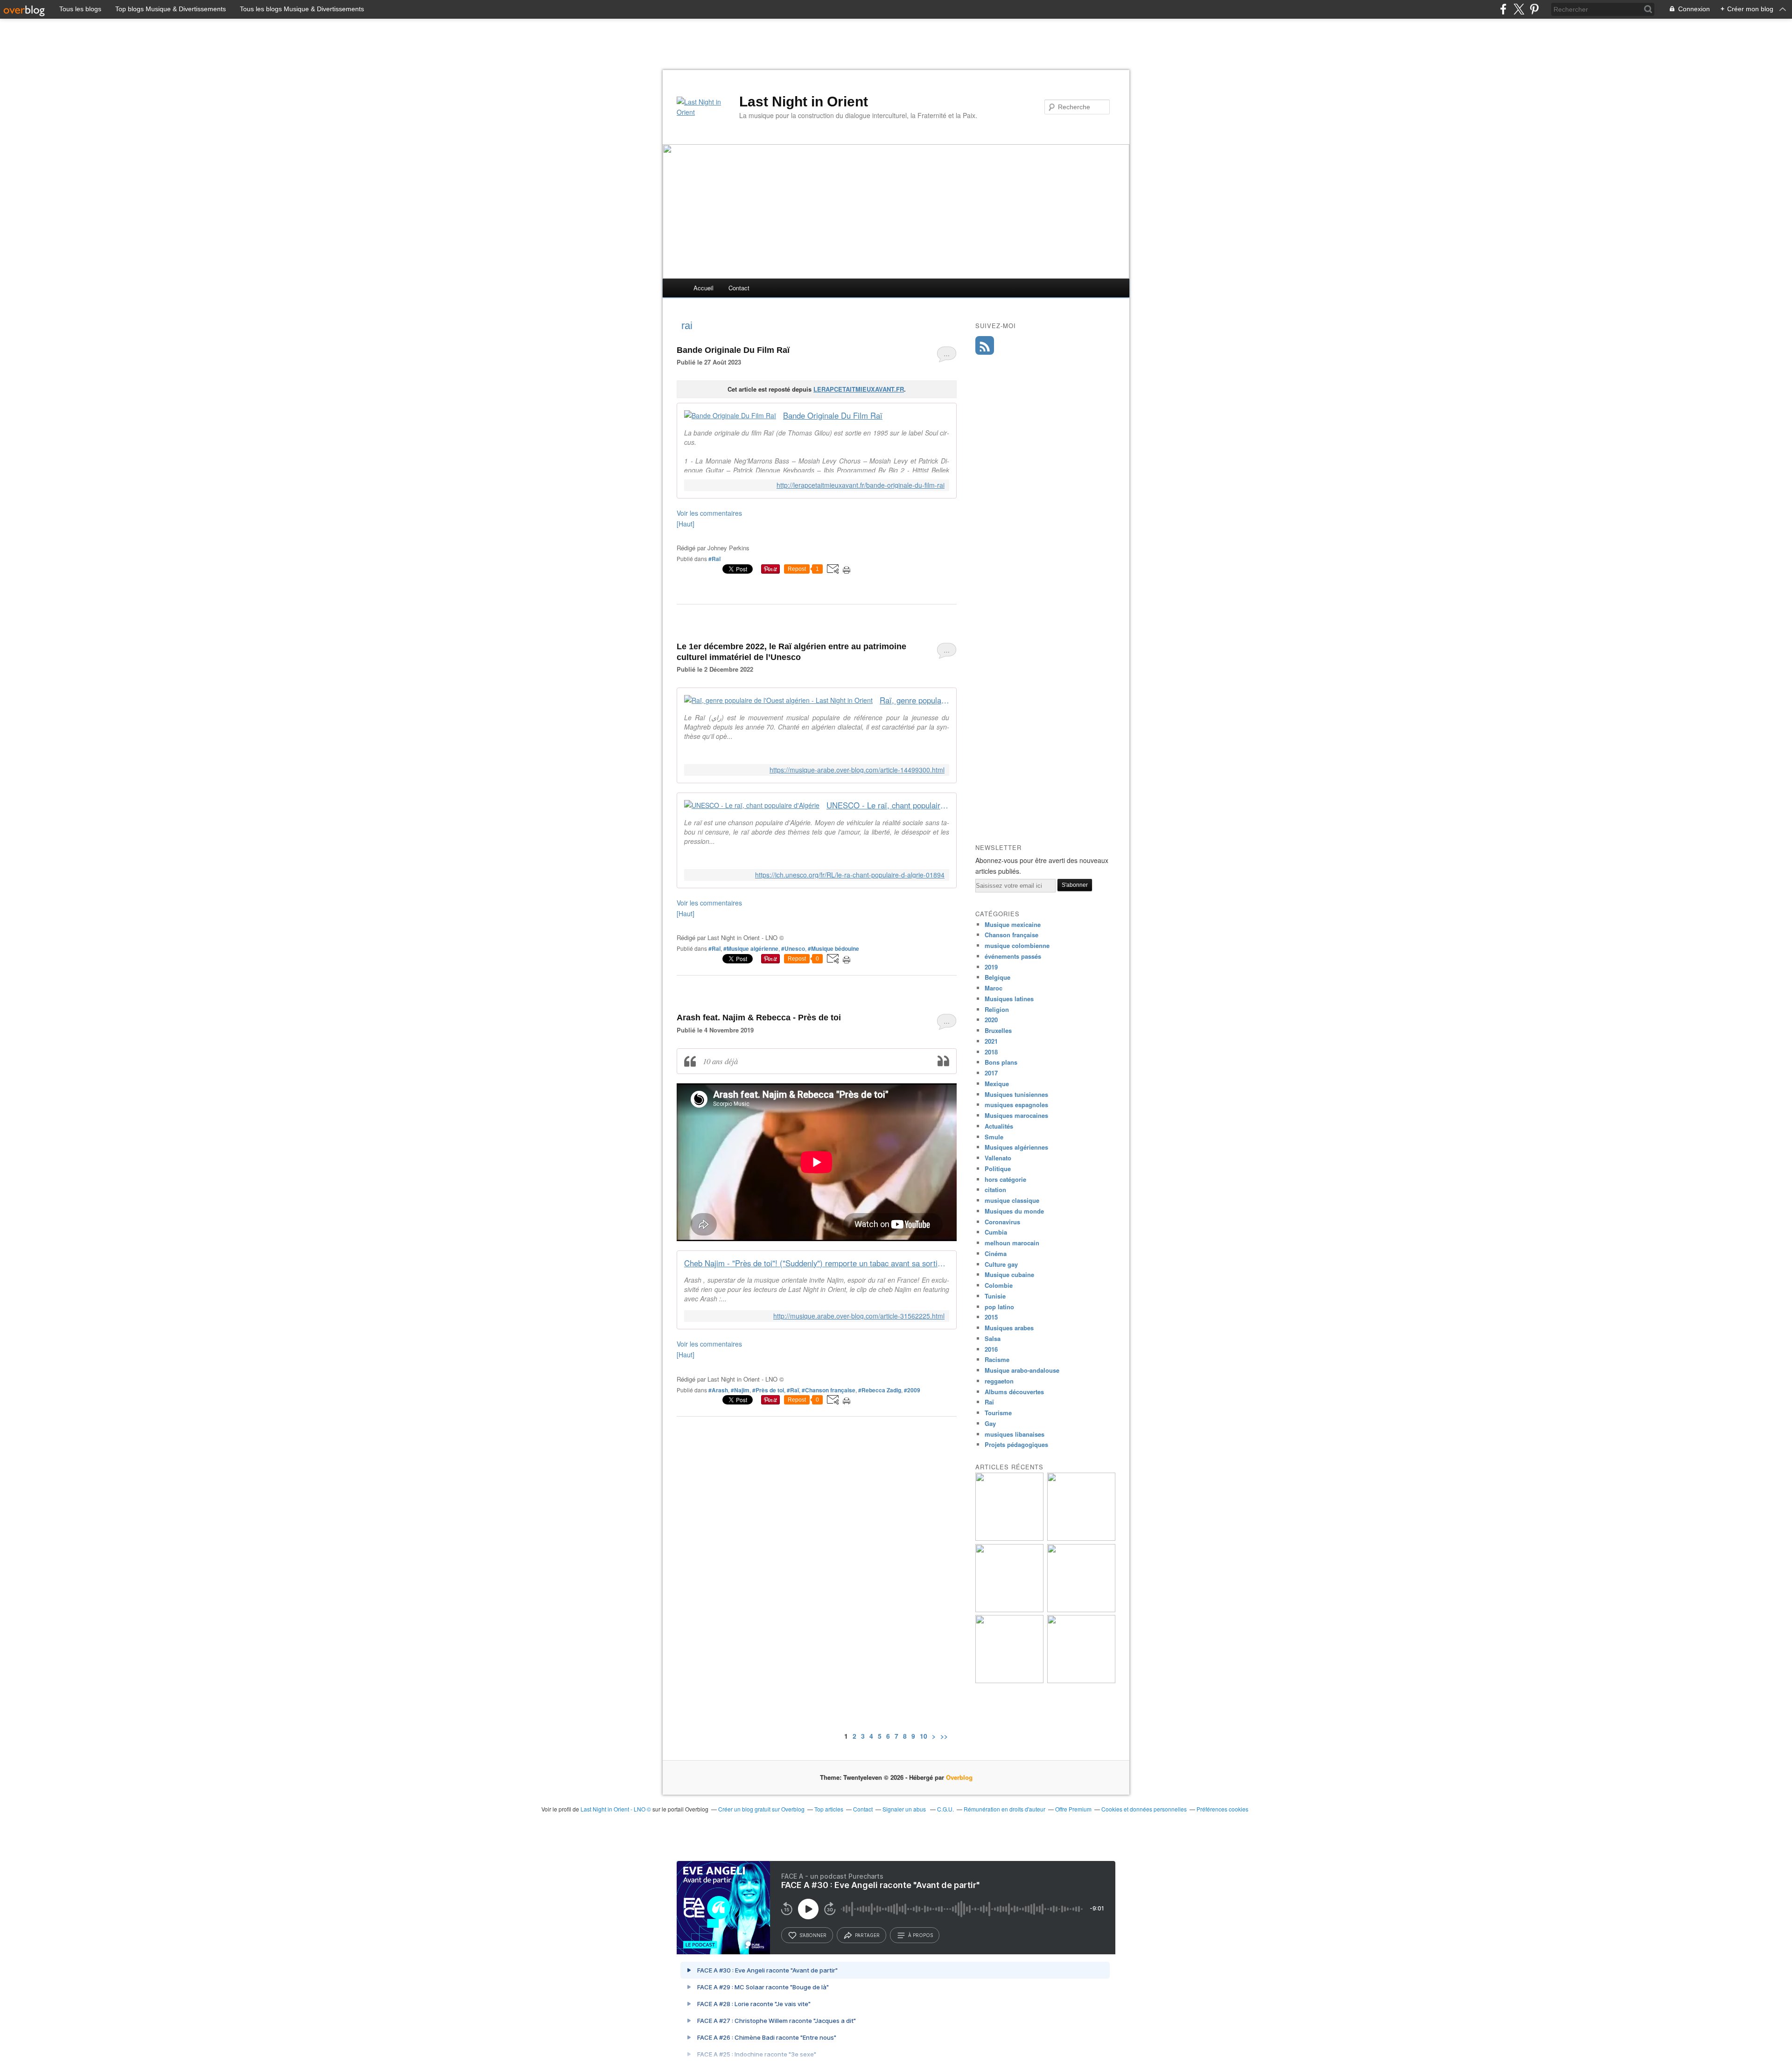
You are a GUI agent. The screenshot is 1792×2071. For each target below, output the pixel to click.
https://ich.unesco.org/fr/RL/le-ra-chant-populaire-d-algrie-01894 (850, 875)
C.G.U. (945, 1809)
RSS (985, 345)
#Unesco (793, 948)
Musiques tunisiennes (1016, 1094)
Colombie (999, 1285)
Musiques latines (1009, 999)
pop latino (999, 1307)
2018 (991, 1052)
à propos (920, 1935)
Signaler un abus (905, 1809)
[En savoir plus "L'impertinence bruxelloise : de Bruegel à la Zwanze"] (1009, 1610)
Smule (994, 1137)
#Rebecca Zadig (880, 1390)
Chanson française (1011, 935)
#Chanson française (829, 1390)
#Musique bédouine (833, 948)
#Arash (718, 1390)
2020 (991, 1020)
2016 (991, 1349)
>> (944, 1736)
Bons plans (1001, 1062)
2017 (991, 1073)
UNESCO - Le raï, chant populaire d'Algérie (888, 805)
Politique (998, 1169)
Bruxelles (998, 1030)
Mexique (997, 1084)
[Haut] (686, 524)
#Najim (740, 1390)
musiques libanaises (1015, 1434)
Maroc (994, 988)
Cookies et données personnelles (1144, 1809)
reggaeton (999, 1381)
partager (867, 1935)
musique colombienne (1017, 945)
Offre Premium (1073, 1809)
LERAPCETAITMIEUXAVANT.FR (859, 389)
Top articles (829, 1809)
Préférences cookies (1222, 1809)
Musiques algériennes (1016, 1147)
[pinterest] (1534, 9)
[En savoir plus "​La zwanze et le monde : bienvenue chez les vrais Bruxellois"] (1009, 1538)
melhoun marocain (1012, 1243)
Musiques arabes (1009, 1328)
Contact (739, 288)
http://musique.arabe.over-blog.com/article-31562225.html (859, 1316)
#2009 (912, 1390)
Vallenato (998, 1158)
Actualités (999, 1126)
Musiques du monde (1014, 1211)
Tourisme (998, 1413)
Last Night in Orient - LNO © (616, 1809)
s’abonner (813, 1935)
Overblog (959, 1777)
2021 (991, 1041)
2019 (991, 967)
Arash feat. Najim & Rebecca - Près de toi (759, 1018)
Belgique (997, 977)
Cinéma (996, 1253)
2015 (991, 1317)
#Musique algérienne (751, 948)
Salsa (993, 1338)
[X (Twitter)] (1519, 9)
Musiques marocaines (1016, 1115)
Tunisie (995, 1296)
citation (995, 1190)
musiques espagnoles (1016, 1105)
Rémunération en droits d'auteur (1004, 1809)
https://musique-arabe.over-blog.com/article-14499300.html (857, 770)
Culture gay (1001, 1264)
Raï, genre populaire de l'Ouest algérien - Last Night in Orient (914, 700)
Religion (997, 1009)
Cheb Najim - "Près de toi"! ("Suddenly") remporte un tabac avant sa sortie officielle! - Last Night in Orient (817, 1263)
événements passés (1013, 956)
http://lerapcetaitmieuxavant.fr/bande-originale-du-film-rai (861, 485)
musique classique (1012, 1200)
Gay (990, 1423)
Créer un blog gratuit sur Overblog (761, 1809)
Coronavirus (1002, 1222)
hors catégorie (1005, 1179)
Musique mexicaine (1013, 924)
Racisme (997, 1359)
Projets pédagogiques (1016, 1444)
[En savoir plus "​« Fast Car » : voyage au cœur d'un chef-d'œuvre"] (1081, 1681)
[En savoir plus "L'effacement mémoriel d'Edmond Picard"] (1081, 1538)
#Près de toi (768, 1390)
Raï (989, 1402)
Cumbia (996, 1232)
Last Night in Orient (804, 102)
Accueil (703, 288)
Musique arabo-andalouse (1022, 1370)
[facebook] (1503, 9)
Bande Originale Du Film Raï (733, 350)
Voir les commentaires (709, 513)
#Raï (714, 559)
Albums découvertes (1014, 1392)
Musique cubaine (1009, 1274)
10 (924, 1736)
